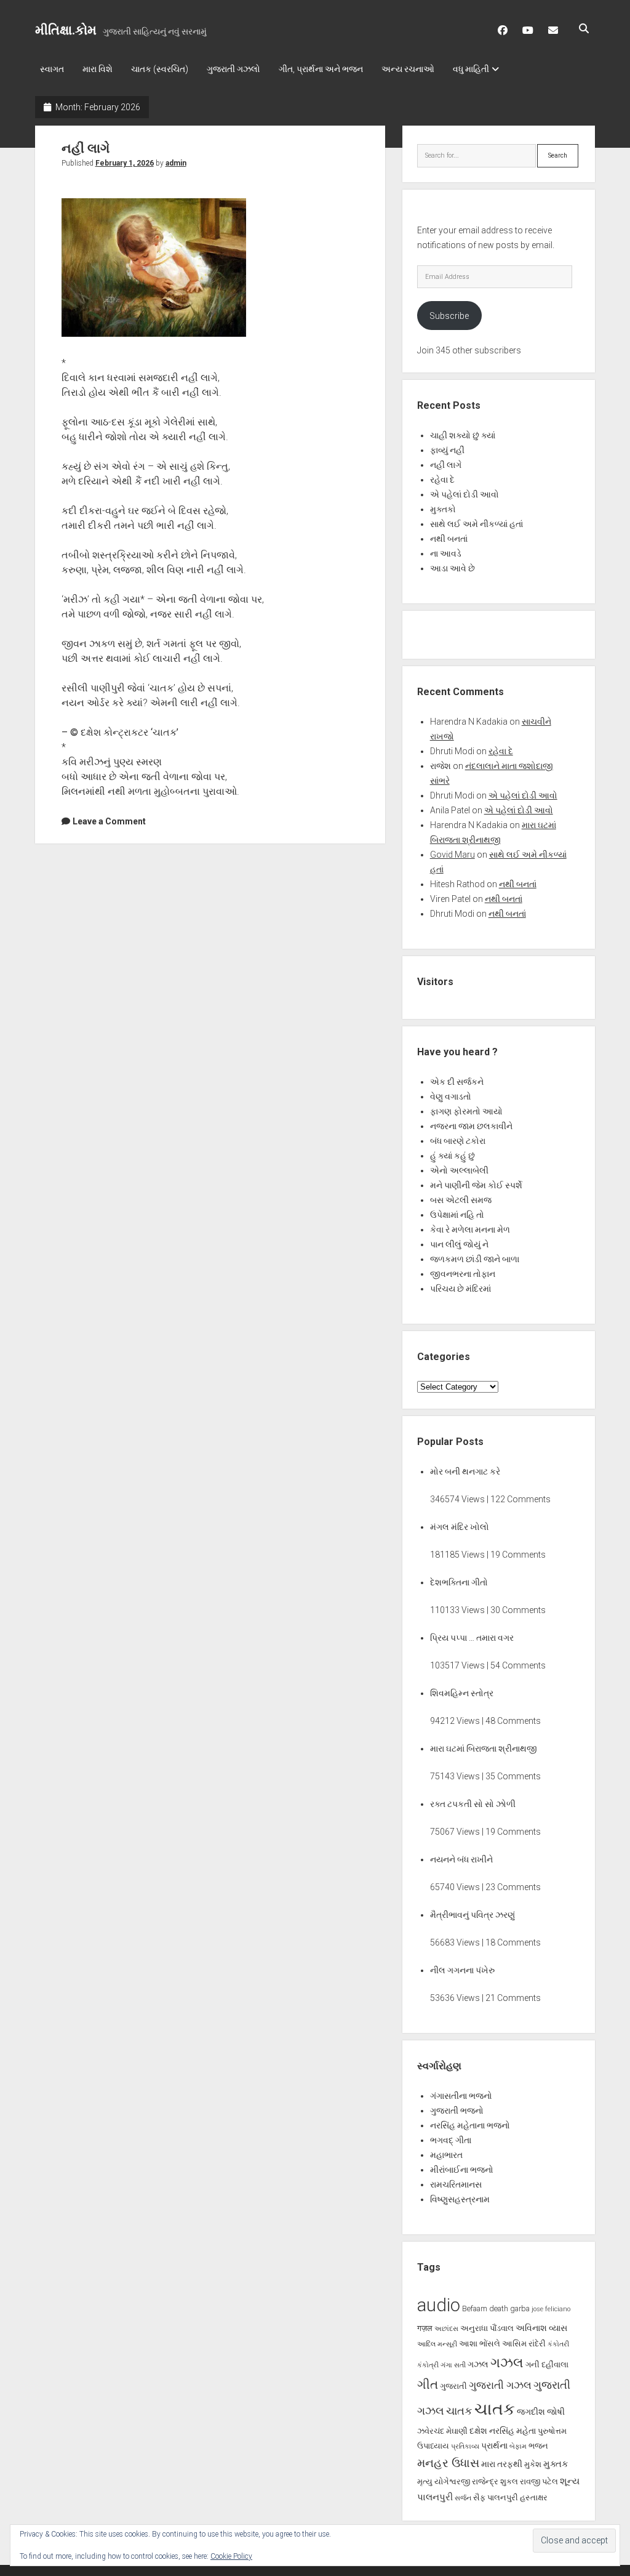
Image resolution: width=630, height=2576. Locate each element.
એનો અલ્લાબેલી (459, 1170)
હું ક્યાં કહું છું (453, 1156)
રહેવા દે (442, 480)
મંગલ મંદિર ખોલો (460, 1527)
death (499, 2308)
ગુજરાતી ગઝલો (233, 69)
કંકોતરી (558, 2344)
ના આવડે (446, 553)
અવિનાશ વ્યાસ (541, 2328)
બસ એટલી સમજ (461, 1200)
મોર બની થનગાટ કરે (465, 1471)
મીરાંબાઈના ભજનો (462, 2170)
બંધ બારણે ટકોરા (458, 1141)
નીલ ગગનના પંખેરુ (462, 1970)
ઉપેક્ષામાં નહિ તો (457, 1215)
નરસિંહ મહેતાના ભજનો (470, 2125)
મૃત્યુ (425, 2481)
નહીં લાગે (86, 148)
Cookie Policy (231, 2556)
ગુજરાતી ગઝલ (500, 2385)
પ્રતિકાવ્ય (465, 2446)
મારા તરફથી (502, 2464)
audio (439, 2305)
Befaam (475, 2308)
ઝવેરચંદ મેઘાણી (442, 2431)
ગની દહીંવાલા (547, 2365)
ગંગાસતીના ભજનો (461, 2096)
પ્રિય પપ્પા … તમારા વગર (472, 1638)
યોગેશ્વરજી (452, 2481)
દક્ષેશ (478, 2431)
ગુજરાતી (453, 2386)
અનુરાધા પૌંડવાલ (487, 2328)
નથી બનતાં (449, 539)
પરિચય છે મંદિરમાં (461, 1289)
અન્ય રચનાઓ (408, 69)
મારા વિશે (98, 69)
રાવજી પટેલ (539, 2481)
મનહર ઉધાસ (448, 2463)
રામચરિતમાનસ (456, 2184)
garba (520, 2308)
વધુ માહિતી (471, 69)
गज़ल (425, 2328)
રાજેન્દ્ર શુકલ (495, 2481)
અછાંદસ (446, 2329)
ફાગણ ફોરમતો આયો (466, 1111)
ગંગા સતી (453, 2365)
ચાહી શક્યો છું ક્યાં (463, 435)
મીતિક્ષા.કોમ (66, 30)
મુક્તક (556, 2464)
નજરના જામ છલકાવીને (471, 1126)
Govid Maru (453, 855)
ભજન (538, 2446)
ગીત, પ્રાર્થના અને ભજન (321, 69)
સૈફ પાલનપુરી (496, 2498)
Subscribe (449, 316)
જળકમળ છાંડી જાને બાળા (475, 1259)
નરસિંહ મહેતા (512, 2431)
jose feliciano (551, 2309)
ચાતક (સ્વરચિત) (160, 69)
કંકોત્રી (428, 2365)
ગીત (428, 2385)
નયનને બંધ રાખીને (461, 1859)
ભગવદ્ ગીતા (451, 2140)
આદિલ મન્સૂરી (437, 2344)
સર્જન (463, 2498)
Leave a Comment (109, 821)
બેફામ (518, 2446)
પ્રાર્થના (494, 2445)
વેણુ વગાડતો (451, 1097)
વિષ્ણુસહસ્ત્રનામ (460, 2199)
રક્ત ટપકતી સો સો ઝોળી (473, 1804)
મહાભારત (446, 2155)
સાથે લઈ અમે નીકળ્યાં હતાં (476, 524)
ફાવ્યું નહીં (447, 450)
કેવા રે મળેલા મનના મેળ (470, 1230)
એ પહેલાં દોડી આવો (465, 494)
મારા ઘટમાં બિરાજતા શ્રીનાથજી (484, 1749)
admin (176, 163)
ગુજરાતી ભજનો (457, 2111)
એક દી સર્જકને (457, 1082)
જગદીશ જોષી (541, 2412)
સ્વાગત (52, 69)
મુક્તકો (443, 509)
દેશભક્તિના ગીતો (459, 1582)
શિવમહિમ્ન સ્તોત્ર (462, 1693)
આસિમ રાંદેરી (524, 2344)
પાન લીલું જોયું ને (459, 1244)
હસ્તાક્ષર (534, 2498)
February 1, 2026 (125, 163)
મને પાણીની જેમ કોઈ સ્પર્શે (476, 1185)
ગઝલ (478, 2364)
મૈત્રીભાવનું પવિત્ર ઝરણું (472, 1915)
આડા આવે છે (453, 568)
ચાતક (459, 2411)
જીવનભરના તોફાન (463, 1274)
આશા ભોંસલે (480, 2344)
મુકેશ (533, 2464)
